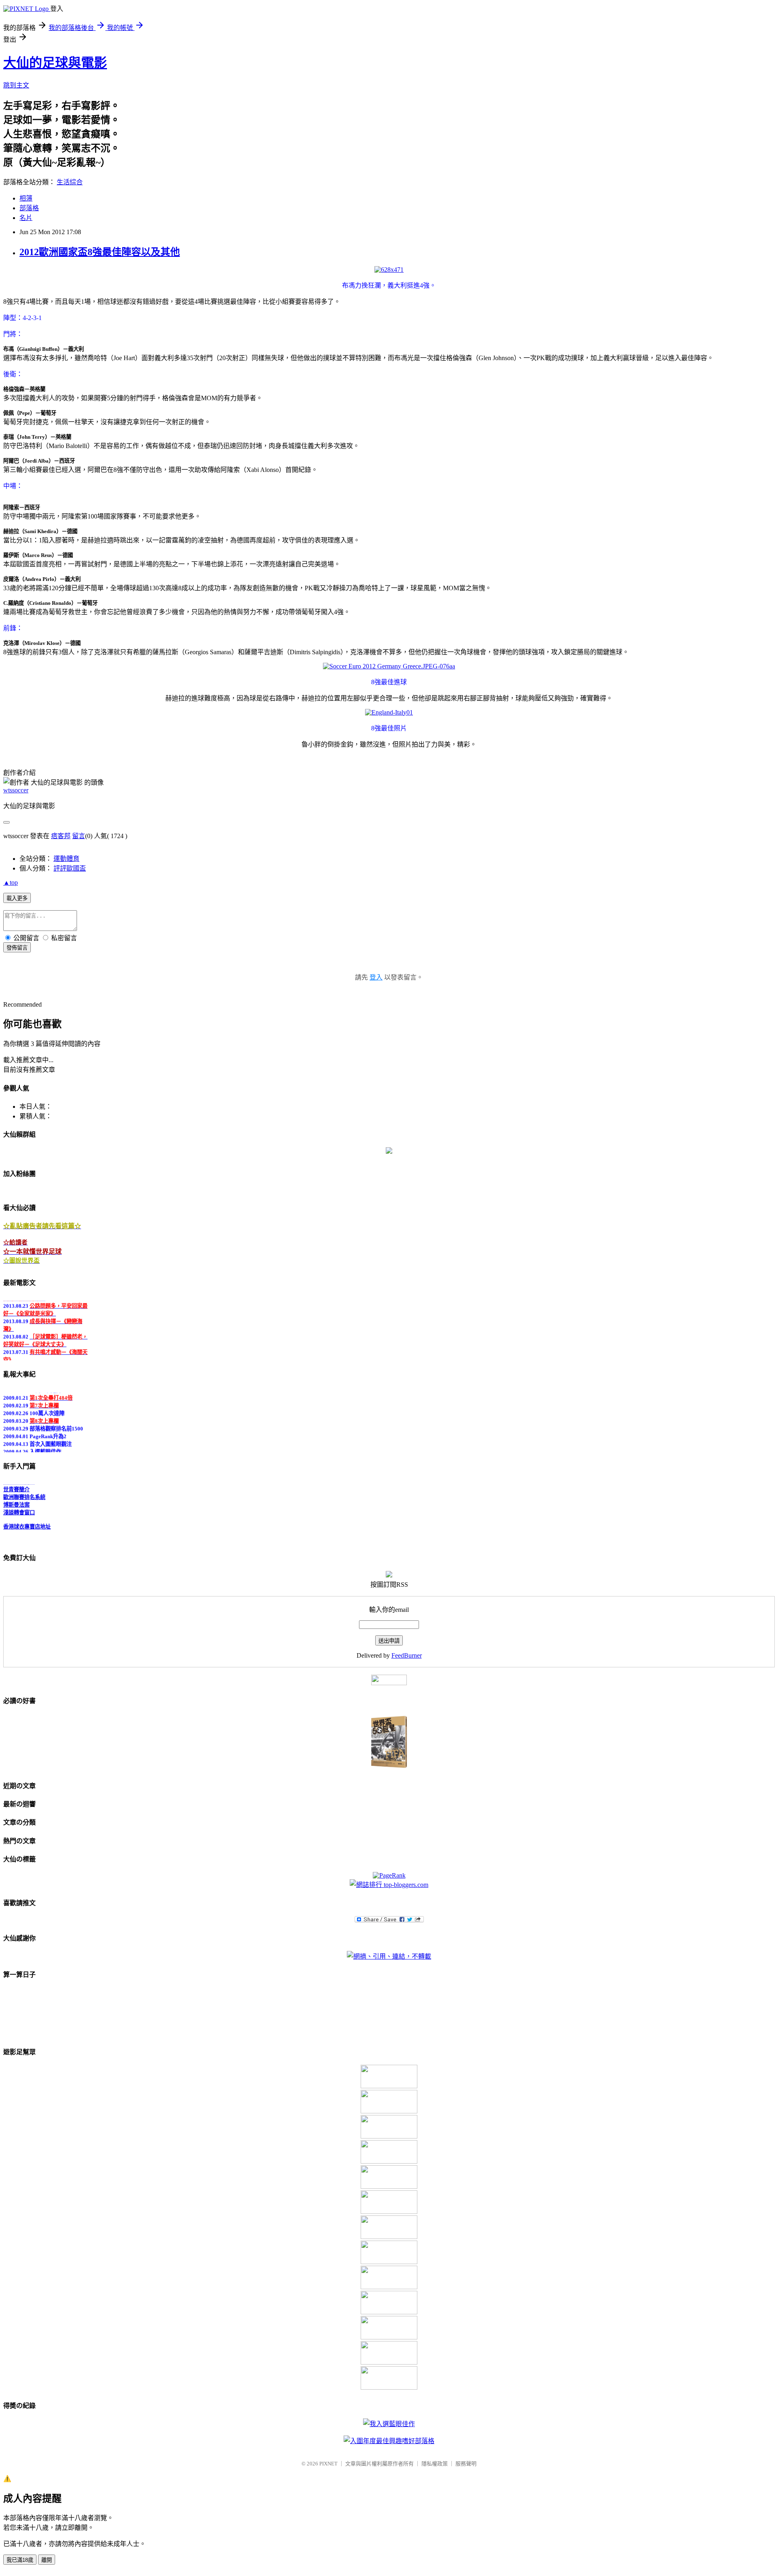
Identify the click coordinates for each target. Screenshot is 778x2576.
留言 (79, 836)
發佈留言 (17, 948)
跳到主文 (16, 85)
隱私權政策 (435, 2464)
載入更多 (17, 898)
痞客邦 (61, 836)
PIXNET (328, 2464)
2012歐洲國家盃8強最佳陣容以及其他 (100, 252)
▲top (11, 882)
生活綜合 (70, 182)
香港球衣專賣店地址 (27, 1517)
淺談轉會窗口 (19, 1503)
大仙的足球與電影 (55, 63)
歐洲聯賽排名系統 (24, 1487)
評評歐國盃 (70, 868)
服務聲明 (466, 2464)
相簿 (26, 198)
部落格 (29, 208)
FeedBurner (407, 1655)
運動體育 (66, 859)
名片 (26, 218)
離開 (47, 2560)
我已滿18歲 (20, 2560)
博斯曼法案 (16, 1495)
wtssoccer (16, 790)
